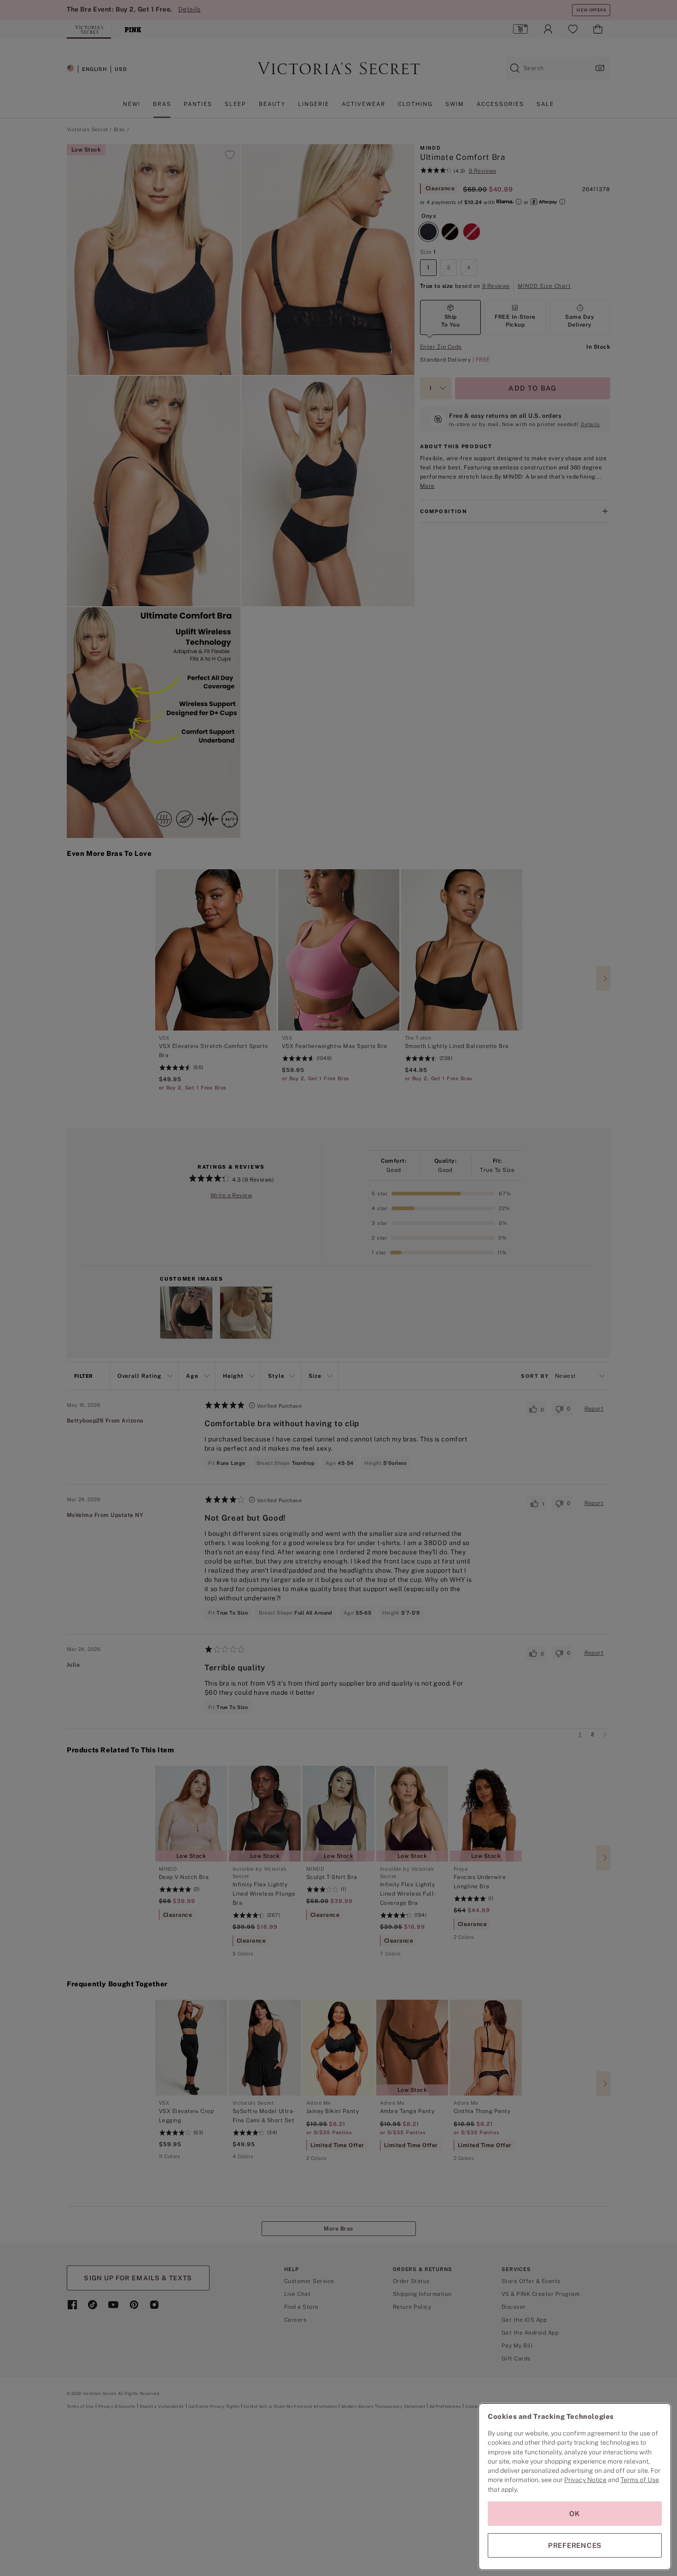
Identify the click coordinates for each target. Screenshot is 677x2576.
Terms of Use (640, 2480)
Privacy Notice (585, 2480)
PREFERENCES (575, 2545)
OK (575, 2514)
